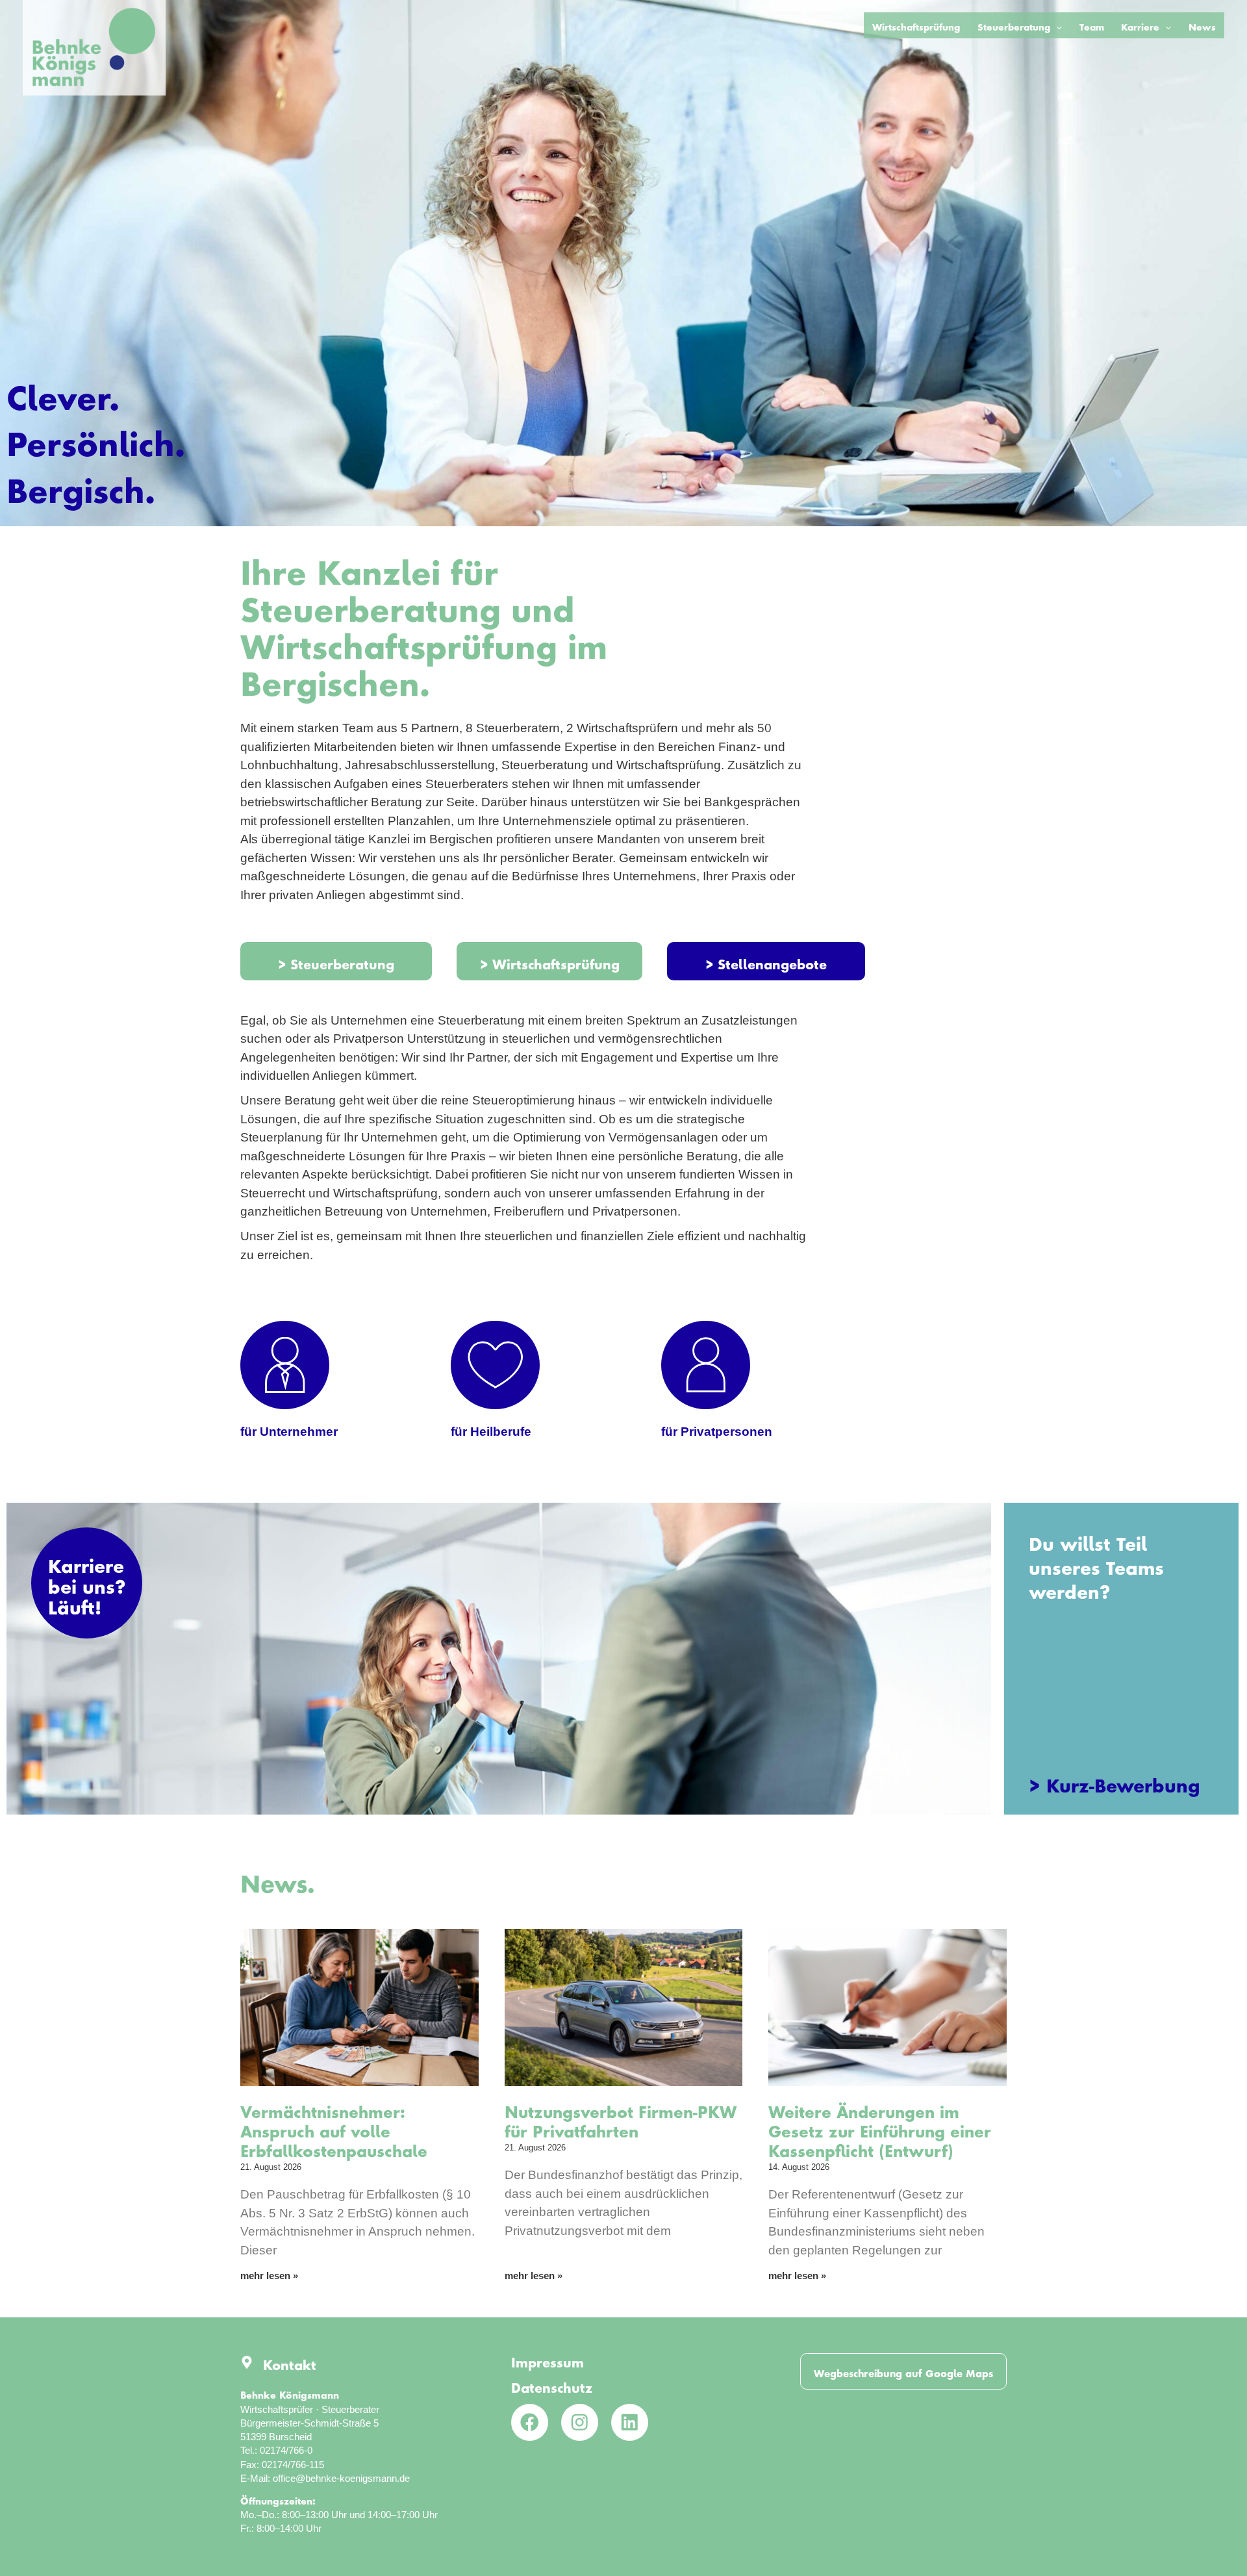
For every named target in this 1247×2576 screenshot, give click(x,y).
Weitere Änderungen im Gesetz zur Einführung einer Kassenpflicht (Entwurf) (880, 2128)
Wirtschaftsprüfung (916, 25)
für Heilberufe (491, 1432)
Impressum (548, 2359)
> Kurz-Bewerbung (1115, 1781)
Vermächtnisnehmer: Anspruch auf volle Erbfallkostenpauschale (334, 2128)
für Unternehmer (289, 1432)
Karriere (1140, 25)
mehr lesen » (269, 2276)
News (1202, 25)
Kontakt (290, 2362)
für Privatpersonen (717, 1432)
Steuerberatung (1014, 25)
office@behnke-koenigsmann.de (341, 2478)
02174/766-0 (286, 2450)
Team (1092, 25)
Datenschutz (552, 2385)
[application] (1056, 25)
